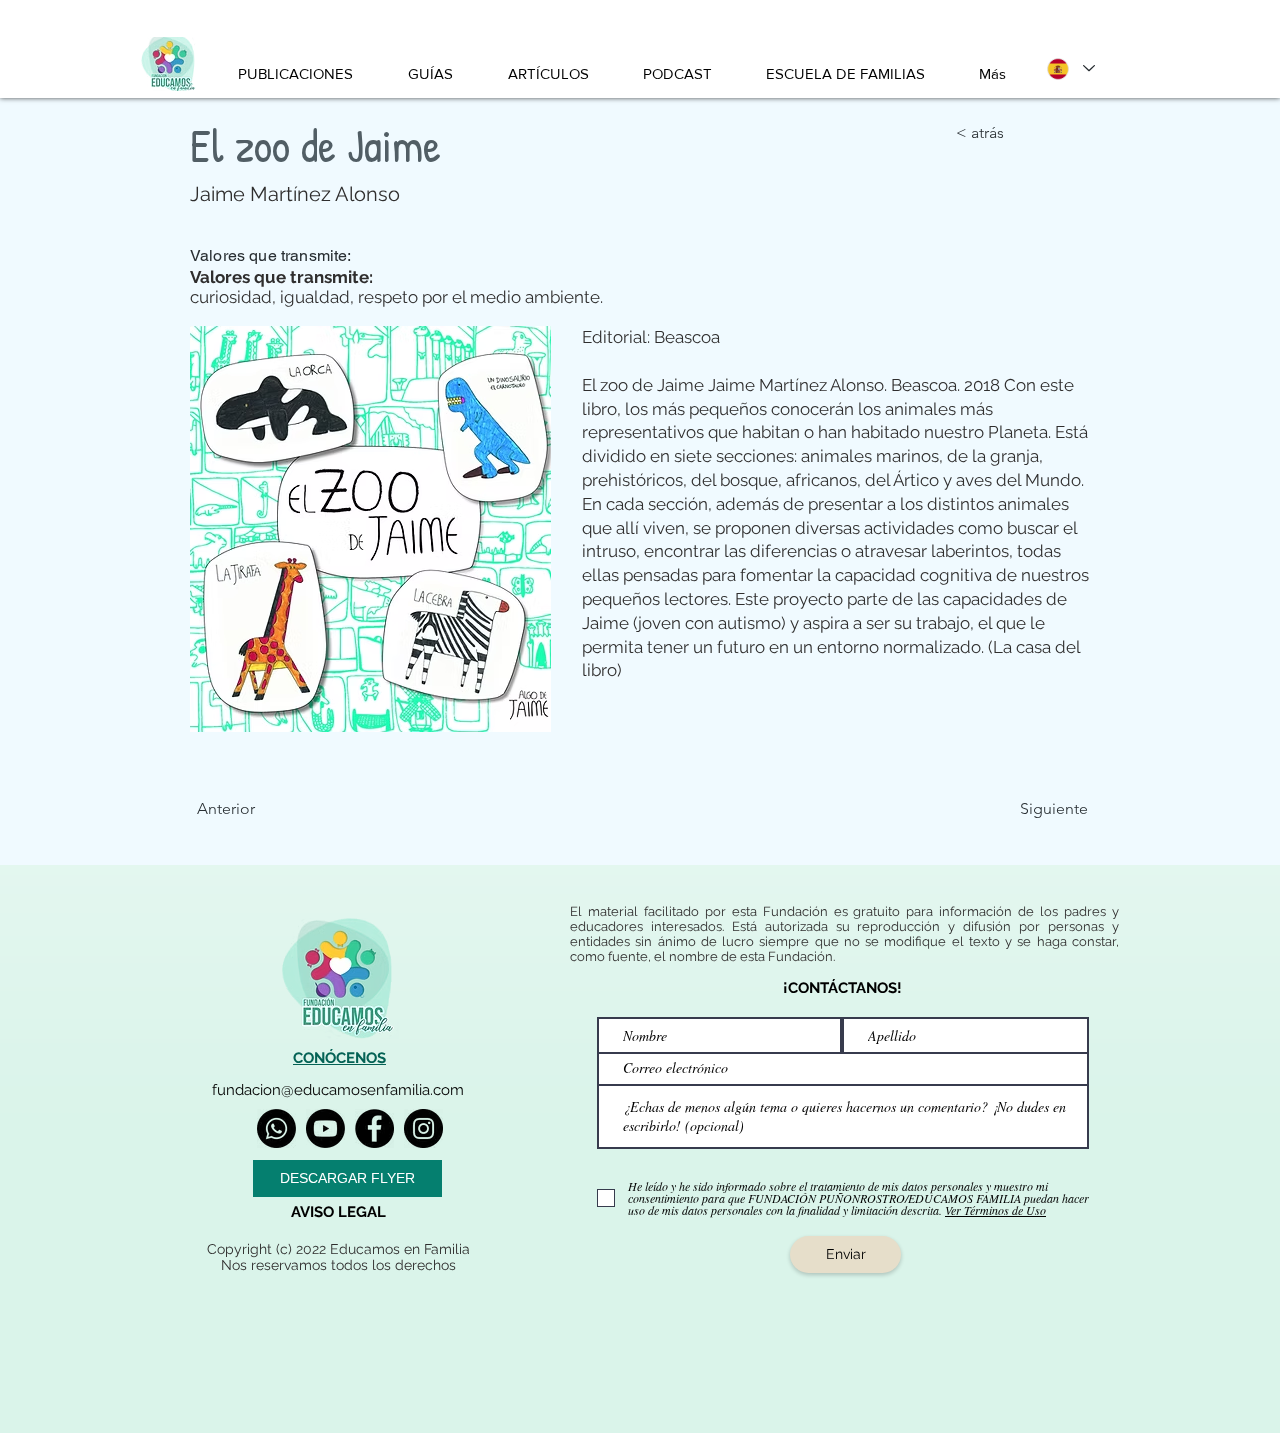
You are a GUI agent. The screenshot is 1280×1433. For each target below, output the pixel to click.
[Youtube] (325, 1128)
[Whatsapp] (276, 1128)
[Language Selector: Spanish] (1070, 68)
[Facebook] (374, 1128)
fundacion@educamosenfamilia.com (338, 1090)
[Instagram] (423, 1128)
